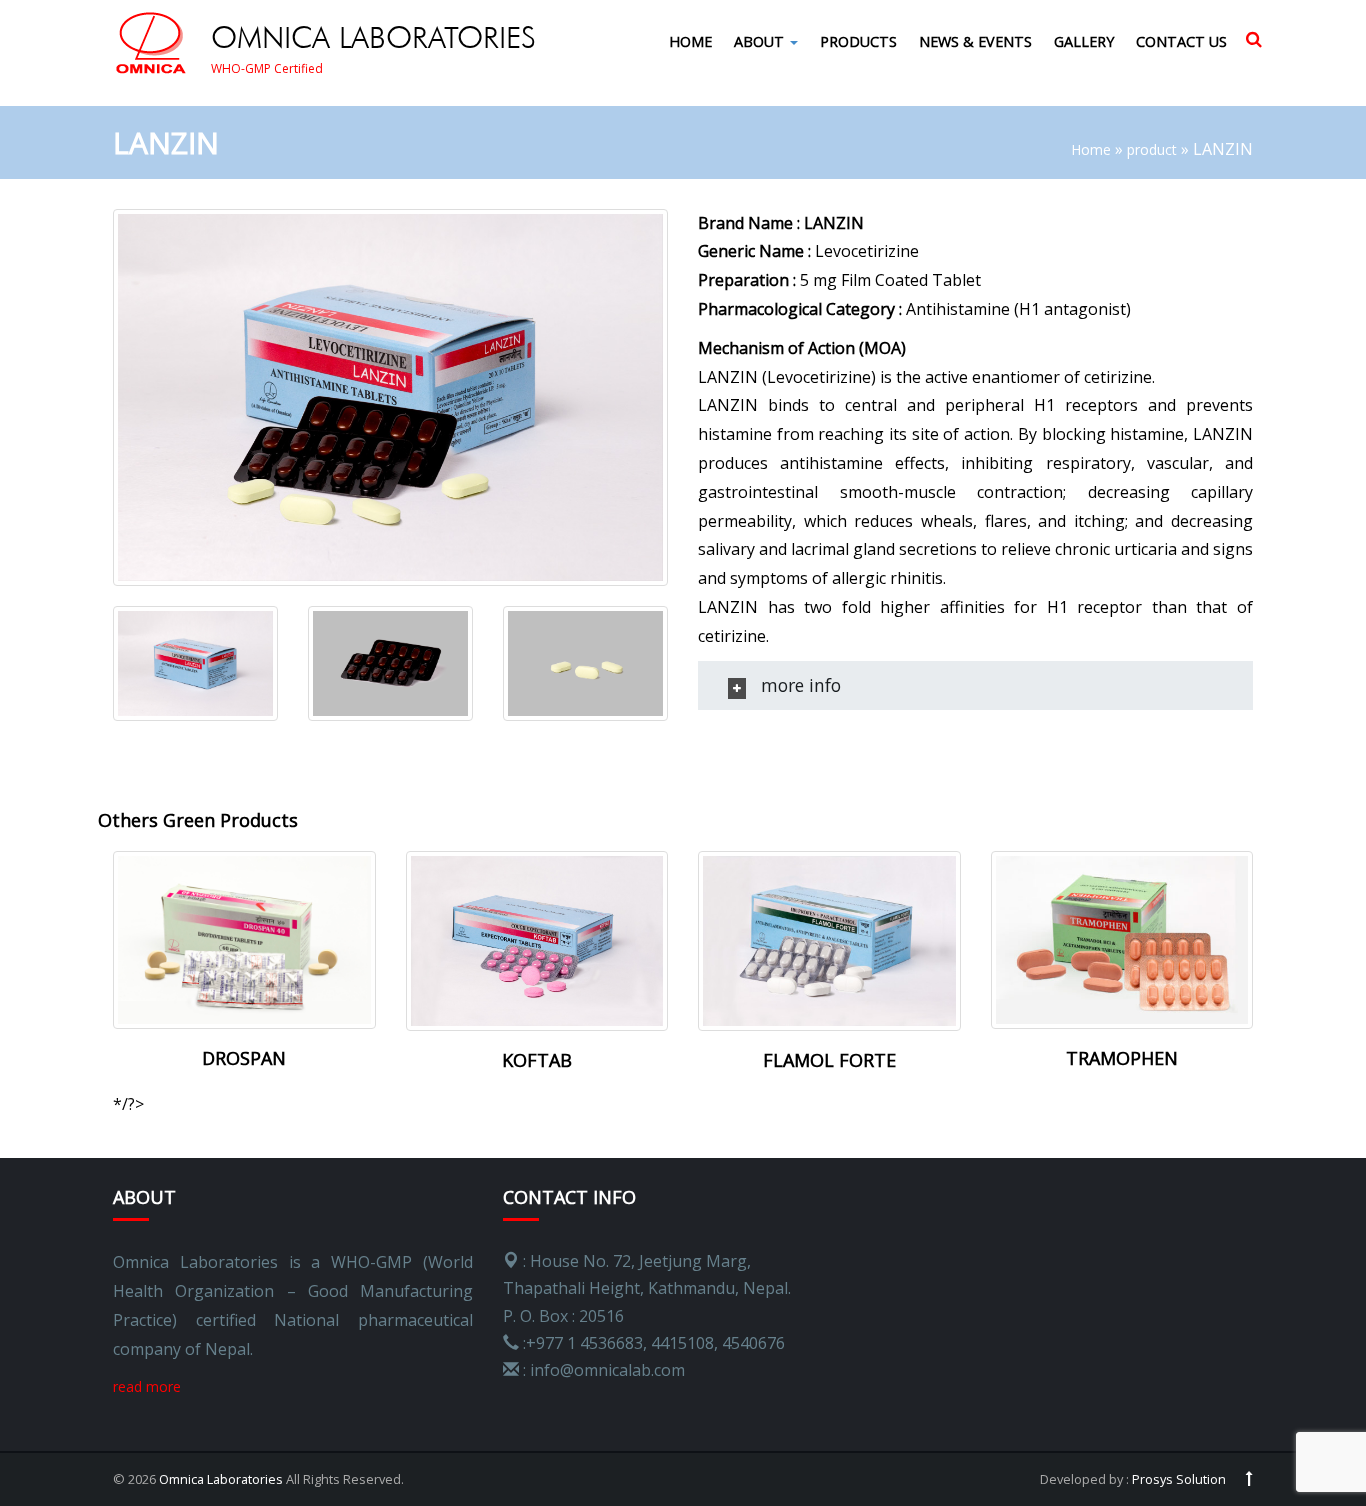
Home (690, 41)
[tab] (975, 685)
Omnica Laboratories (221, 1479)
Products (858, 41)
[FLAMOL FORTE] (829, 939)
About (761, 41)
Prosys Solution (1179, 1479)
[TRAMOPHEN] (1122, 938)
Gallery (1084, 41)
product (1152, 149)
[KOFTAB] (537, 939)
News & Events (975, 41)
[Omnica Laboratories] (153, 43)
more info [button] (798, 685)
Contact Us (1181, 41)
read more (147, 1386)
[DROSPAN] (244, 938)
